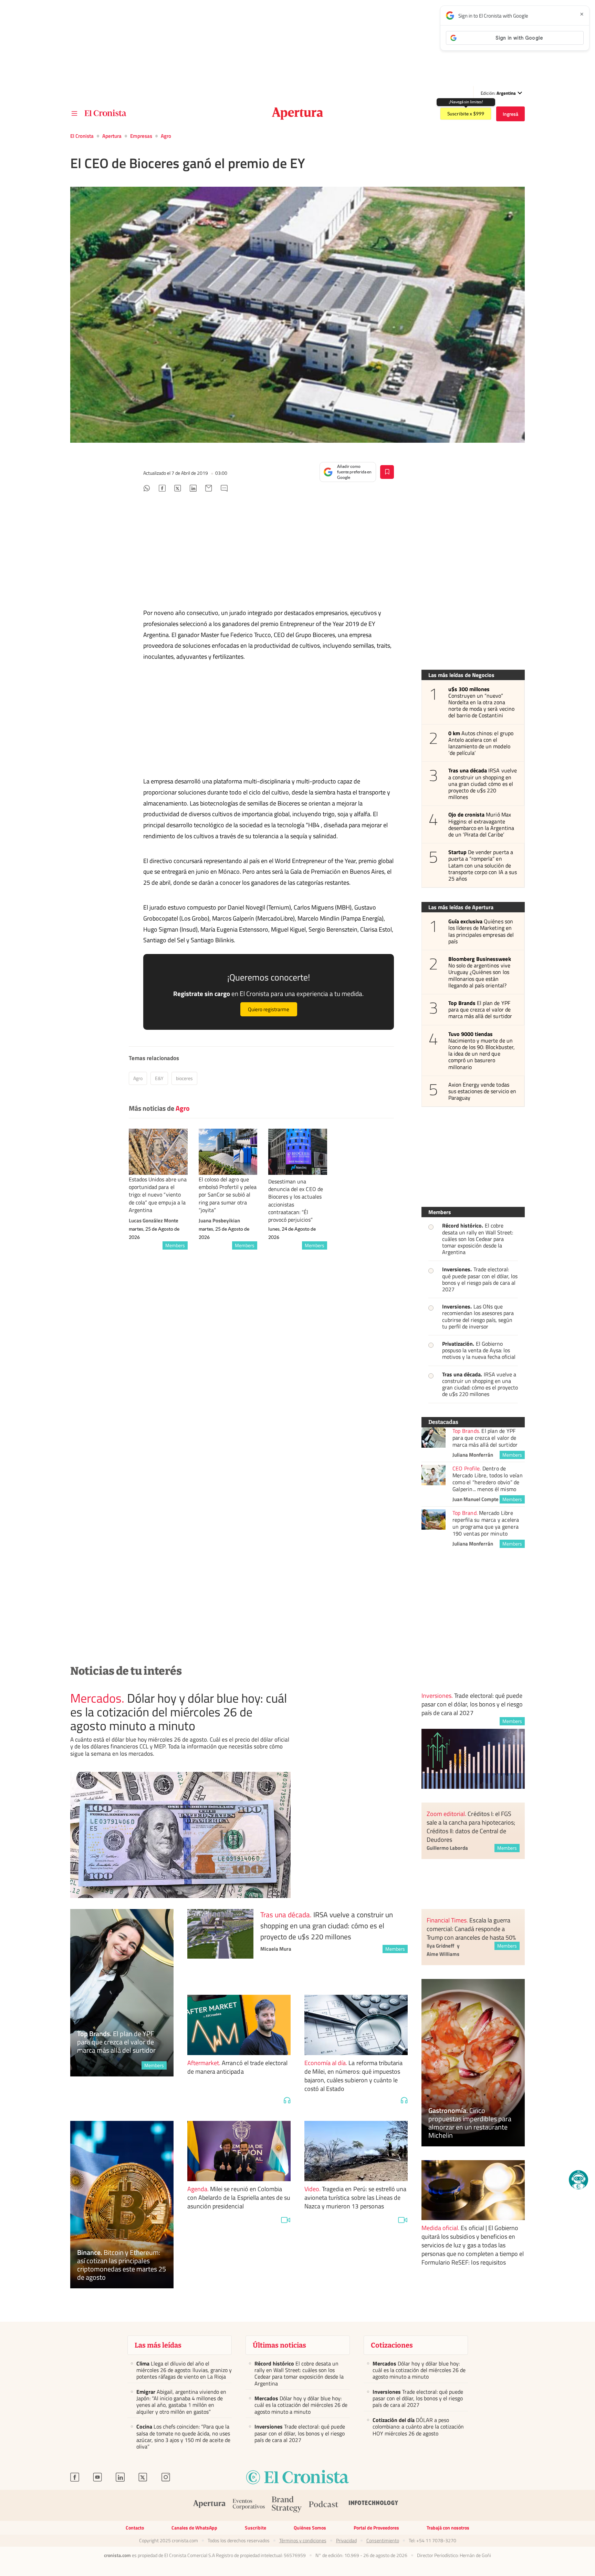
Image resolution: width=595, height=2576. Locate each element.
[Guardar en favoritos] (387, 472)
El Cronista (82, 136)
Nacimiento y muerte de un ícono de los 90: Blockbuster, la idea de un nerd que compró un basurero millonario (482, 1051)
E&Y (159, 1078)
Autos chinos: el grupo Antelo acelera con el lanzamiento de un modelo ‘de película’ (481, 743)
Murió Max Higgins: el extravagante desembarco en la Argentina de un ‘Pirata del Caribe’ (481, 825)
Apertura (112, 136)
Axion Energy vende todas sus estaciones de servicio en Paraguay (482, 1091)
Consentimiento (383, 2541)
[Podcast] (324, 2505)
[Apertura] (209, 2505)
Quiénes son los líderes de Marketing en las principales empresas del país (481, 931)
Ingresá (510, 114)
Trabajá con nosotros (448, 2528)
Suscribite (255, 2528)
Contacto (135, 2528)
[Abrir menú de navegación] (74, 114)
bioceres (184, 1078)
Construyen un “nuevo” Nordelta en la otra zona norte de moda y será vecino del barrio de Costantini (481, 702)
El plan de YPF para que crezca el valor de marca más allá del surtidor (480, 1010)
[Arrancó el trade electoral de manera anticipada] (239, 2025)
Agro (166, 136)
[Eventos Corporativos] (249, 2505)
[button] (578, 2180)
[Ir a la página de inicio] (106, 113)
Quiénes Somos (310, 2528)
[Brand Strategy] (287, 2505)
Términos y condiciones (303, 2541)
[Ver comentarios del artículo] (224, 489)
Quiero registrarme (269, 1009)
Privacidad (346, 2541)
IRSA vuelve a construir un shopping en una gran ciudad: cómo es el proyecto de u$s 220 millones (483, 784)
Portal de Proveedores (376, 2528)
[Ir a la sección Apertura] (298, 114)
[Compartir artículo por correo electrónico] (209, 489)
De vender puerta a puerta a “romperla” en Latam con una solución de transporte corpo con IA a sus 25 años (483, 865)
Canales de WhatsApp (194, 2528)
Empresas (141, 136)
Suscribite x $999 (466, 114)
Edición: (498, 93)
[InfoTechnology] (374, 2505)
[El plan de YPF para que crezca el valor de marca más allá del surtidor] (434, 1438)
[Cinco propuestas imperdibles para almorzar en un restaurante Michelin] (473, 2063)
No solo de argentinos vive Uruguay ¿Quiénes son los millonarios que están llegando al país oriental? (480, 972)
